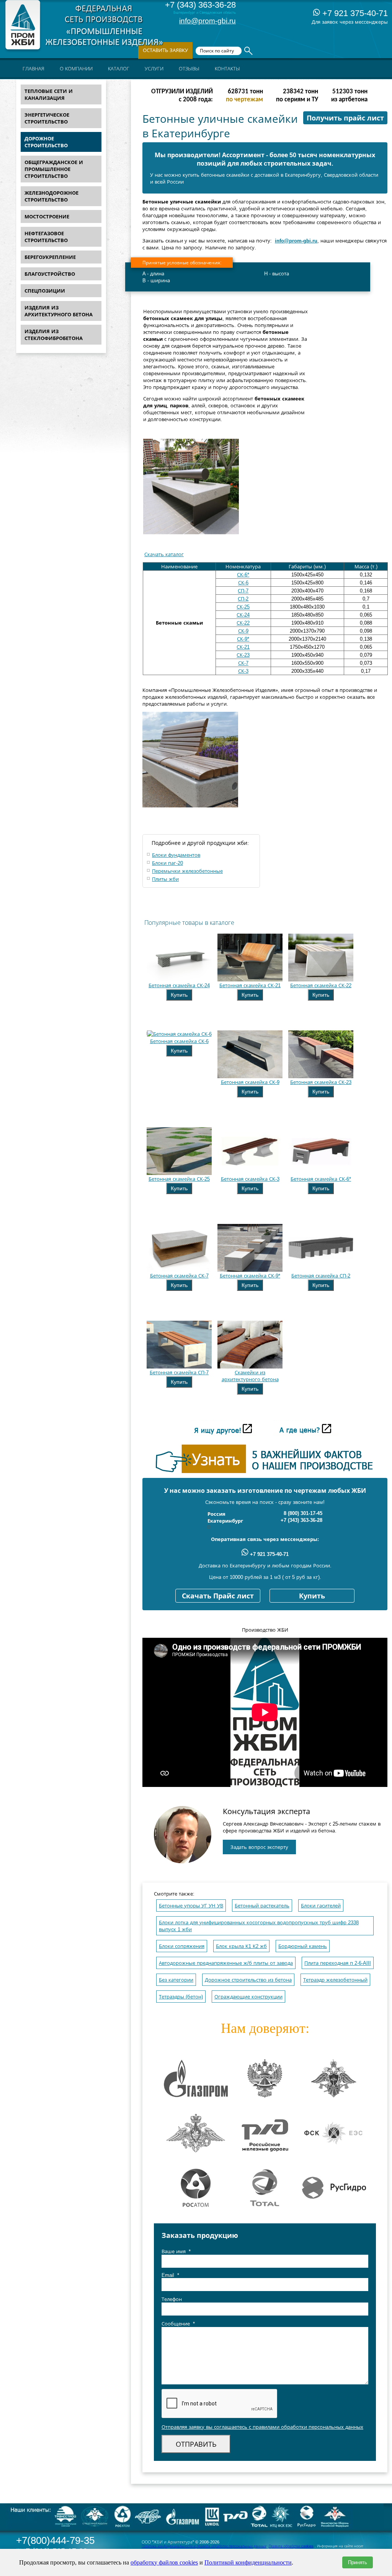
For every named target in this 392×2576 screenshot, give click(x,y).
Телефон (172, 2299)
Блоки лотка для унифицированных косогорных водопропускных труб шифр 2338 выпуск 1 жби (259, 1926)
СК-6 (243, 583)
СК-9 (243, 631)
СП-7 (243, 591)
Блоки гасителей (321, 1906)
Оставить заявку (165, 50)
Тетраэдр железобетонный (335, 1980)
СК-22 (243, 623)
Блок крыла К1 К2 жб (241, 1946)
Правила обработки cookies (291, 2546)
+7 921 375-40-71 (354, 13)
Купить (179, 995)
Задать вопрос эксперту (259, 1847)
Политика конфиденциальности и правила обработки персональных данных (204, 2546)
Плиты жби (165, 879)
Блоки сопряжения (182, 1946)
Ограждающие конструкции (248, 1997)
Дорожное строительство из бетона (248, 1980)
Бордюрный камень (303, 1946)
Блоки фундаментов (176, 855)
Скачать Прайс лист (218, 1596)
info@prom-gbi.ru (207, 21)
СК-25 (243, 607)
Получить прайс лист (345, 118)
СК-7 (243, 663)
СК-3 (243, 671)
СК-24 (243, 615)
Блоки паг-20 (167, 863)
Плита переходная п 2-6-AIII (338, 1963)
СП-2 (243, 599)
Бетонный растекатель (262, 1906)
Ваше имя (176, 2251)
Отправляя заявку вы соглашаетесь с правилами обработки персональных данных (262, 2427)
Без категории (176, 1980)
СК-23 (243, 655)
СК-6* (243, 575)
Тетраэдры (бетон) (181, 1997)
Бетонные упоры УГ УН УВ (191, 1906)
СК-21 (243, 647)
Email (170, 2275)
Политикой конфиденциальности (248, 2562)
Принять (358, 2562)
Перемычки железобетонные (187, 871)
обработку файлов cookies (164, 2562)
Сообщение (178, 2324)
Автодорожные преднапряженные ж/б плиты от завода (226, 1963)
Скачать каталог (164, 554)
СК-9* (243, 639)
